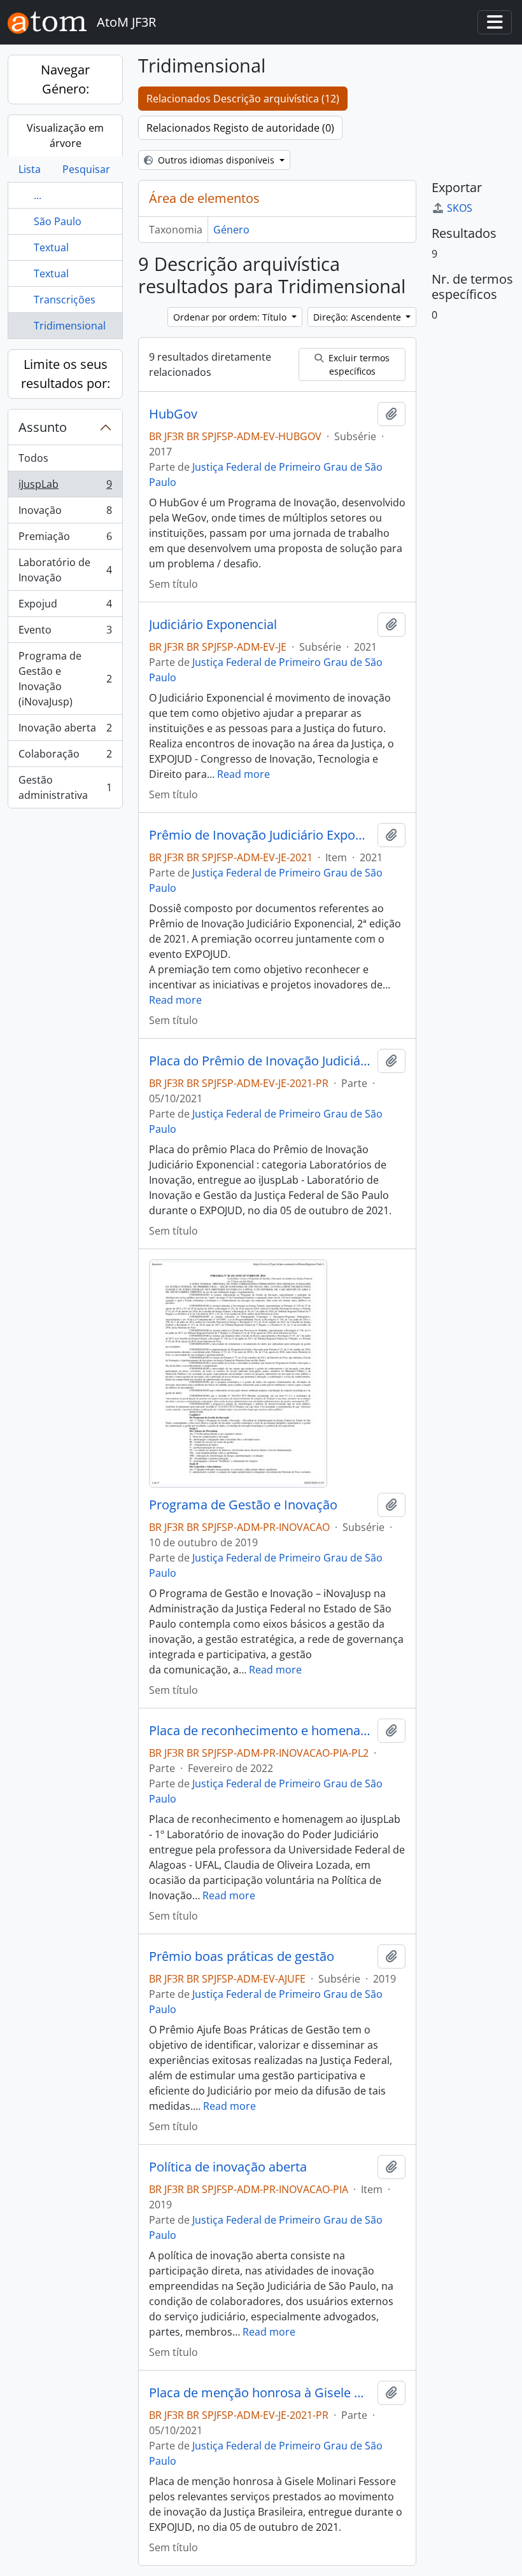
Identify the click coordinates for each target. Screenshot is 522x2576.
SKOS (460, 208)
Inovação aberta (65, 731)
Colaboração (65, 757)
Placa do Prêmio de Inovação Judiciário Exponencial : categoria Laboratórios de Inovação (261, 1061)
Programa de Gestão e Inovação (243, 1505)
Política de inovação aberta (228, 2167)
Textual (51, 247)
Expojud (65, 607)
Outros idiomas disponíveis (216, 160)
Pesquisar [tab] (86, 169)
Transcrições (65, 300)
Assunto (43, 427)
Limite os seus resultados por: (66, 374)
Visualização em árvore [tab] (65, 135)
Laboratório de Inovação (65, 570)
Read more (243, 774)
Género (231, 230)
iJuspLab (65, 487)
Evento (65, 633)
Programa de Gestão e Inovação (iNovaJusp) (65, 679)
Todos (33, 458)
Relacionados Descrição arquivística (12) (243, 99)
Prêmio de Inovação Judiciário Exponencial (261, 835)
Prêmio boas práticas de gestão (242, 1956)
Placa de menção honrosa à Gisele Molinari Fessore (261, 2393)
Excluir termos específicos (358, 364)
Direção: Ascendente (358, 317)
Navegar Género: (65, 79)
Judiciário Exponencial (213, 625)
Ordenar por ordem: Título (231, 317)
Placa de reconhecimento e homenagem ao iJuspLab (261, 1731)
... (38, 195)
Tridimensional (70, 326)
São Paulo (58, 221)
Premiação (65, 539)
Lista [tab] (30, 169)
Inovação (65, 513)
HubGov (173, 414)
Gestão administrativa (65, 787)
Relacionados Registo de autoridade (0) (240, 128)
